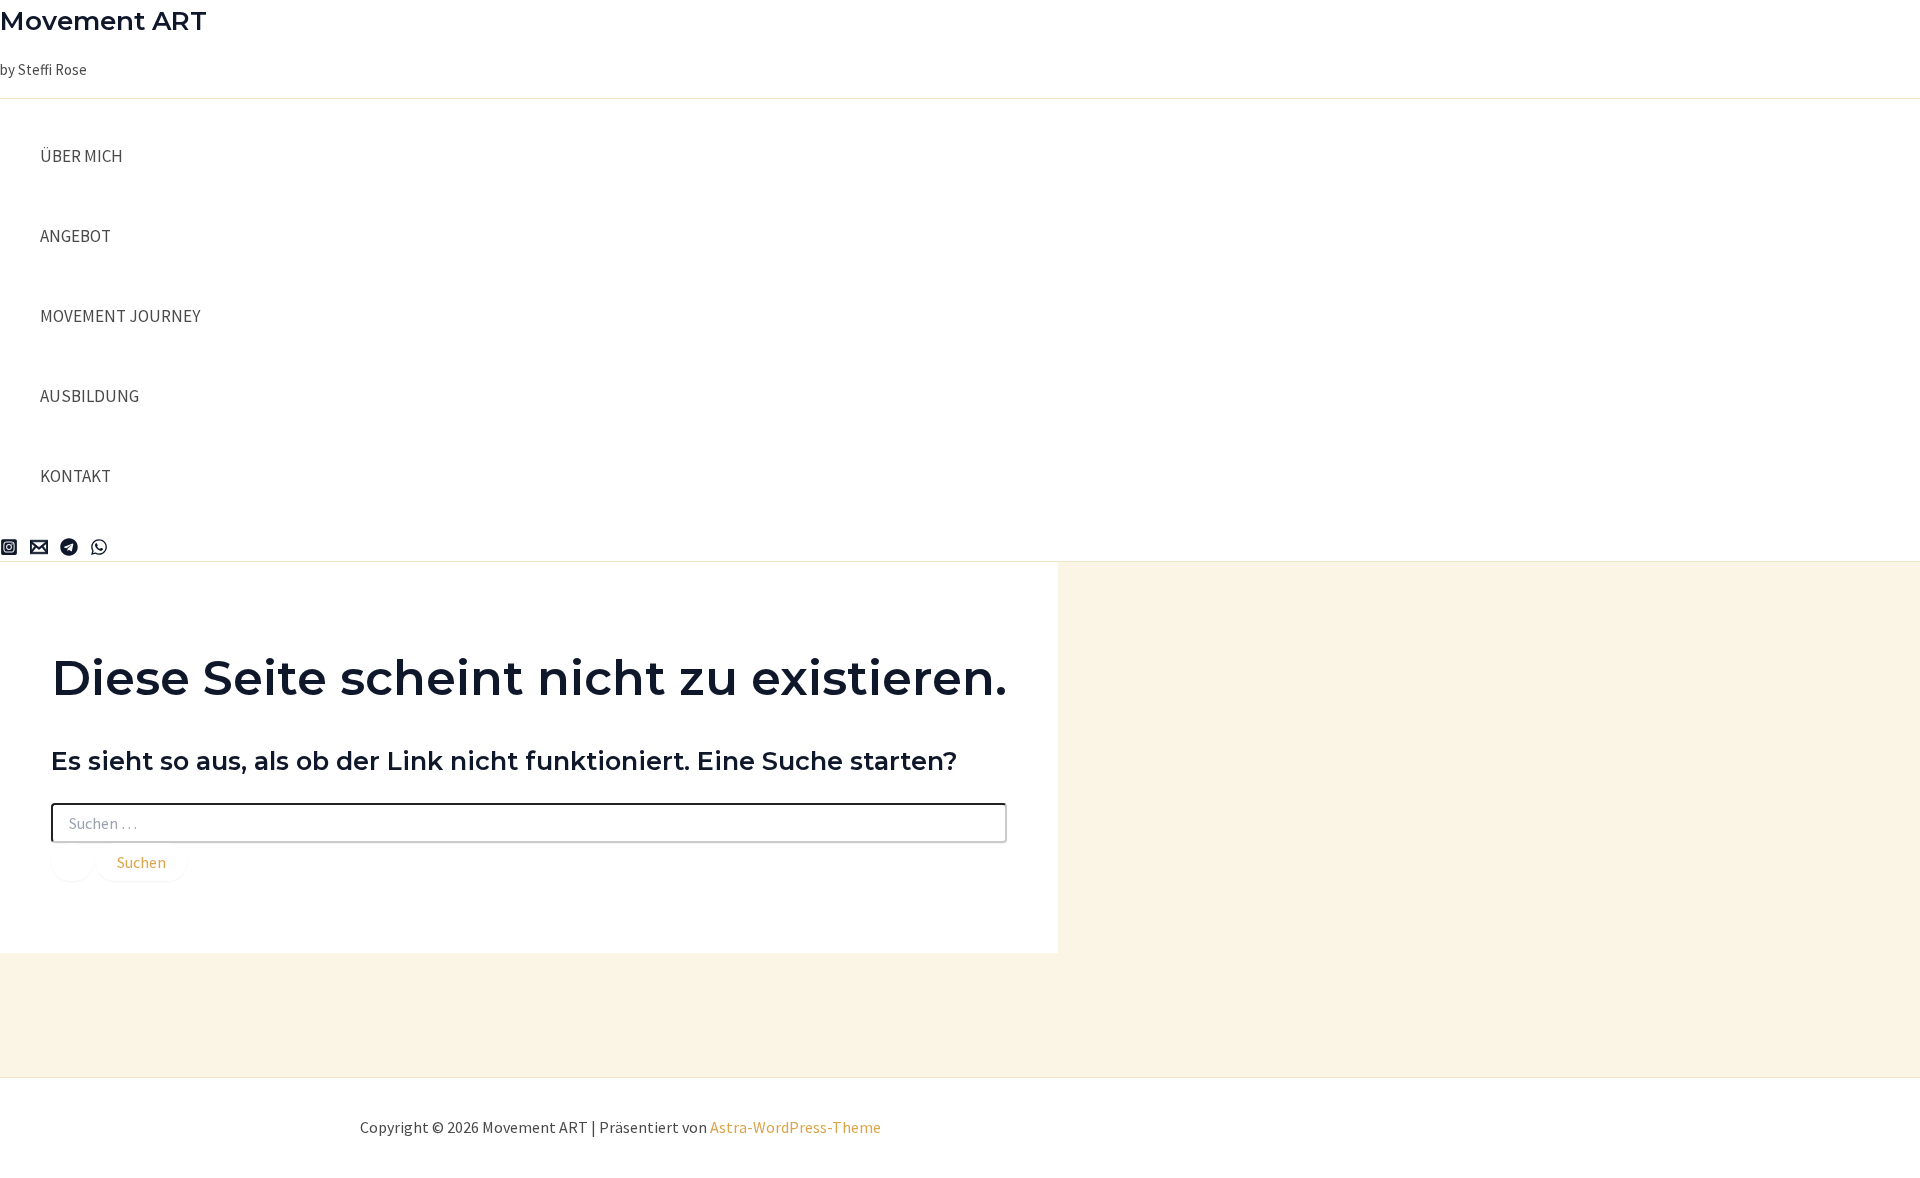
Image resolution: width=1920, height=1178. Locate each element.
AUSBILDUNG (89, 396)
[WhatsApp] (99, 550)
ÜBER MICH (81, 156)
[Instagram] (9, 550)
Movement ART (103, 21)
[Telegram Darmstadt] (69, 550)
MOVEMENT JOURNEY (120, 316)
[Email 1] (39, 550)
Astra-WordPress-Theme (795, 1127)
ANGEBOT (75, 236)
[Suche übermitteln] (72, 862)
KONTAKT (75, 476)
